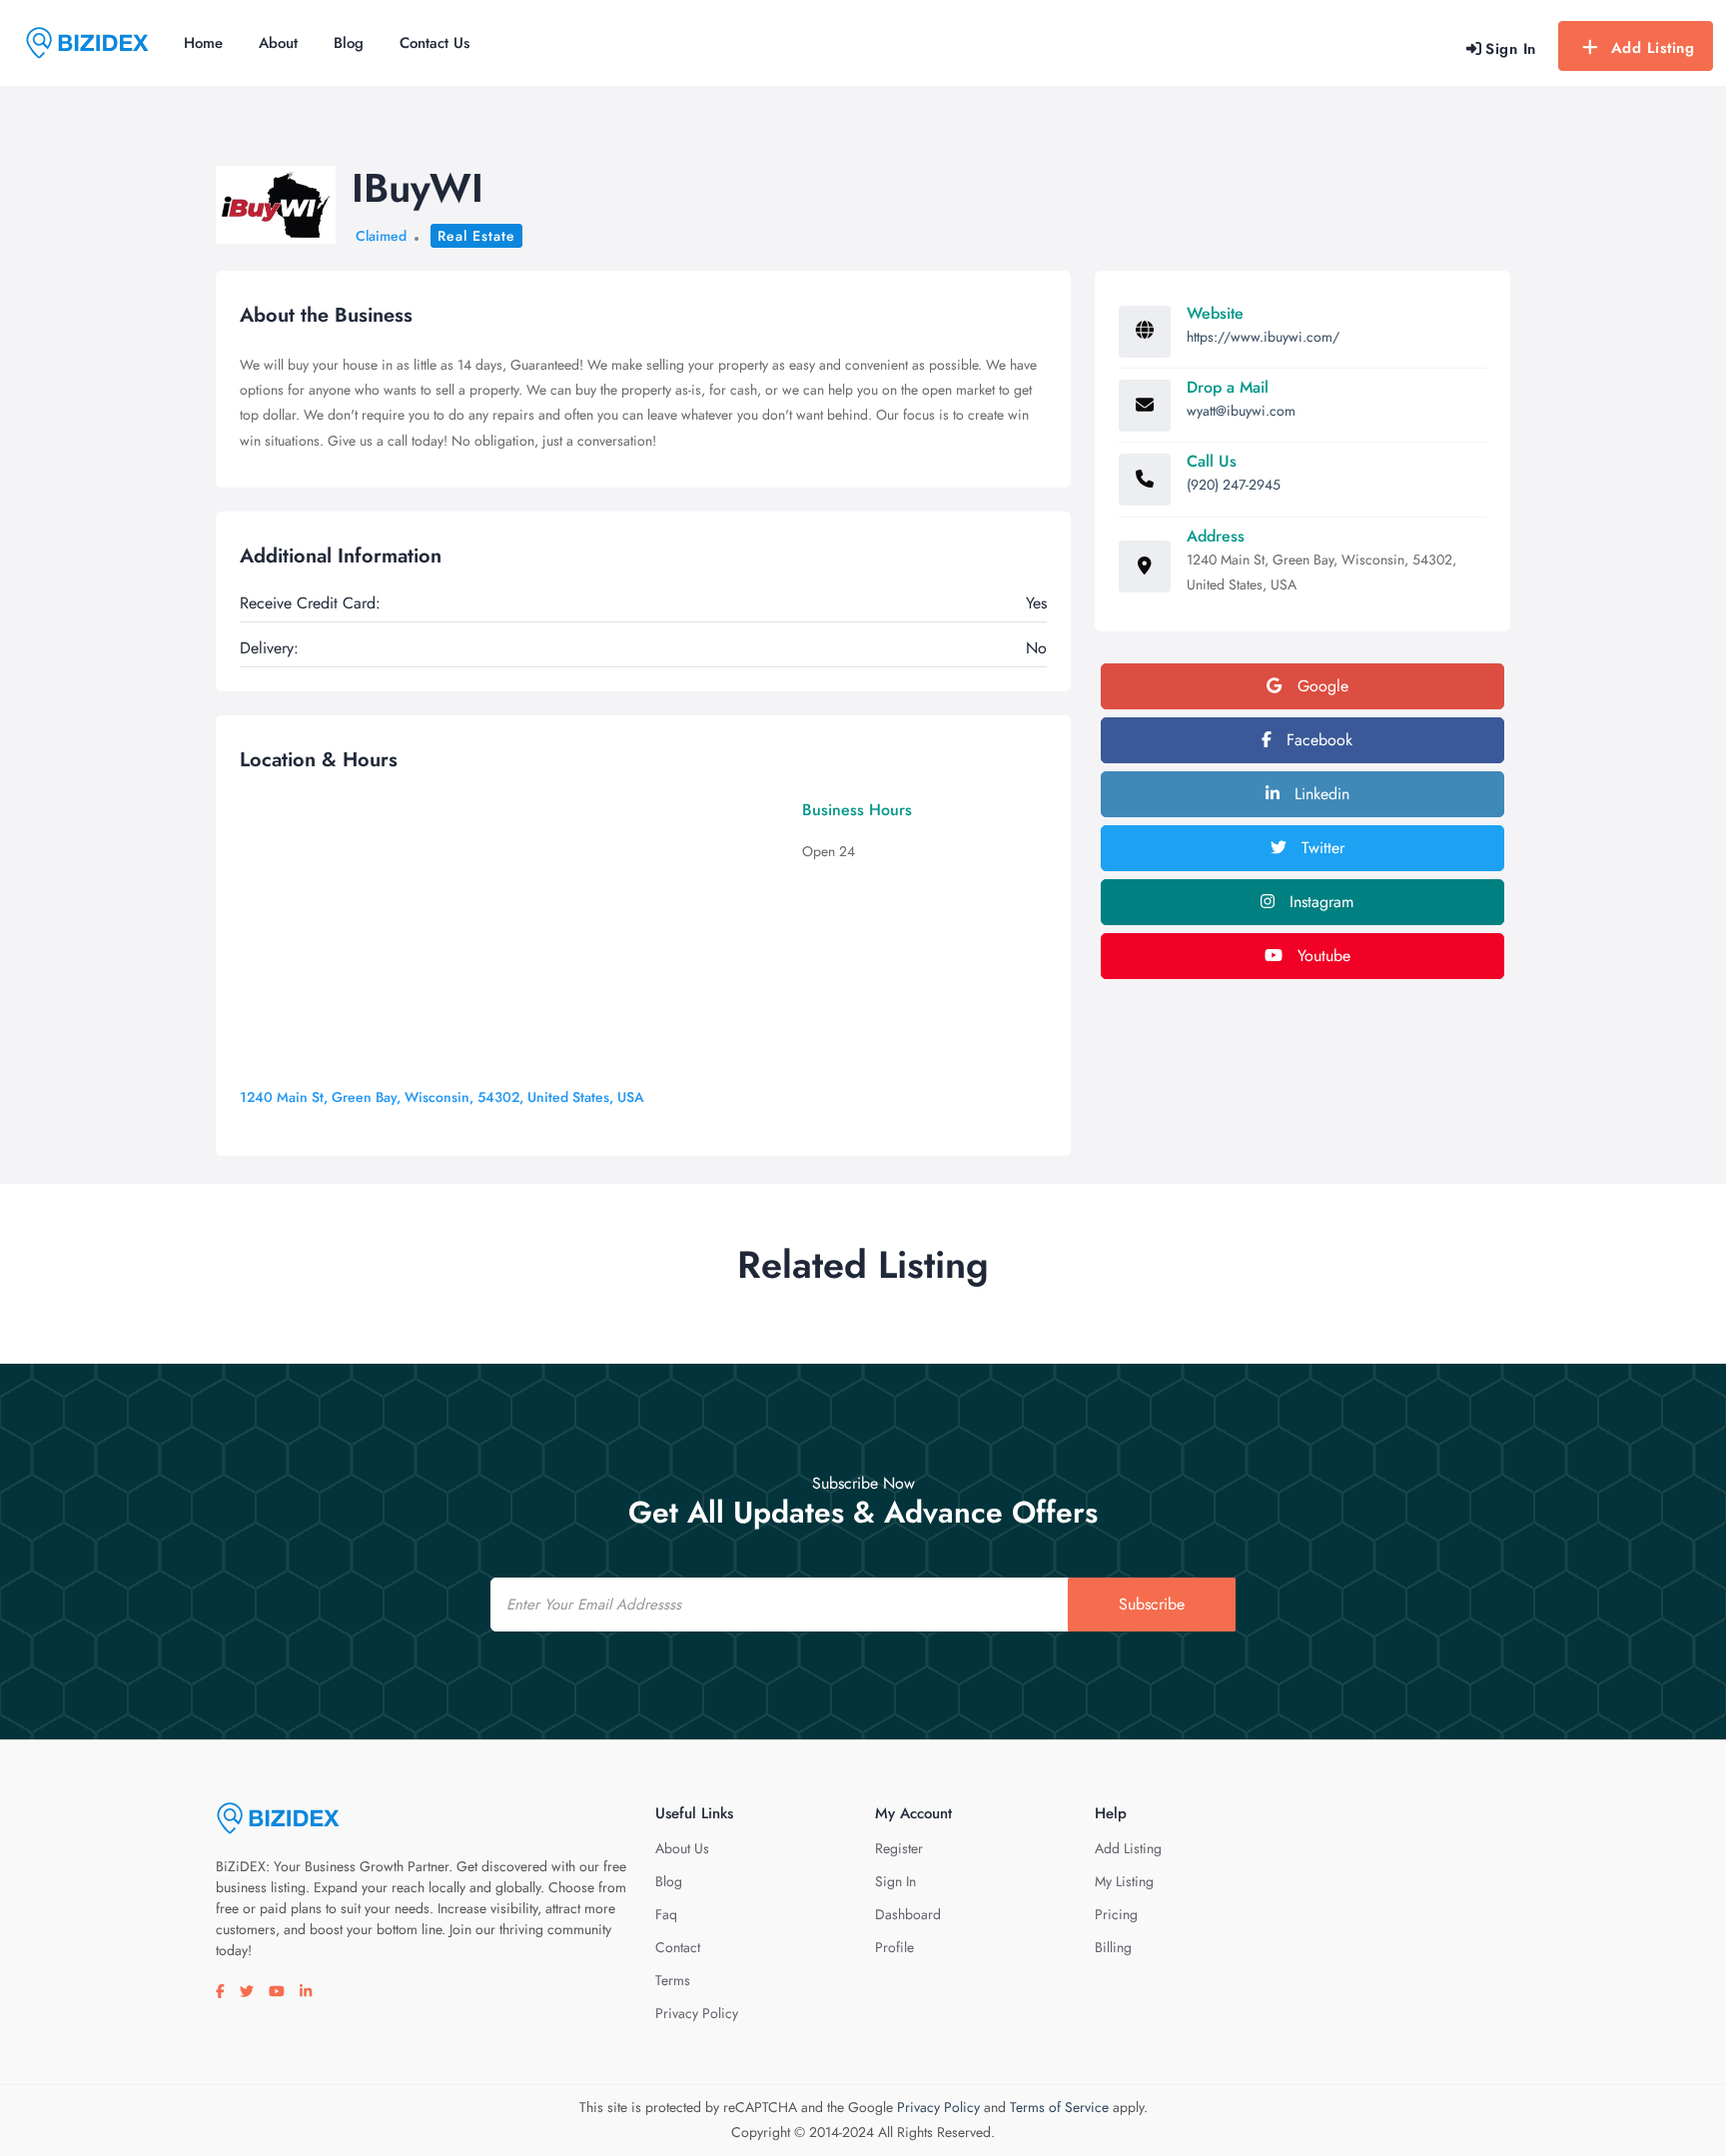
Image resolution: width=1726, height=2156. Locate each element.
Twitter (1320, 848)
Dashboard (908, 1914)
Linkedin (1319, 794)
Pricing (1116, 1914)
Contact (678, 1947)
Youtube (1321, 956)
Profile (894, 1947)
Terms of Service (1059, 2107)
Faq (666, 1914)
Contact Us (434, 43)
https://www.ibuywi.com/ (1263, 337)
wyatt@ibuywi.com (1241, 411)
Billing (1113, 1947)
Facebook (1317, 740)
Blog (349, 43)
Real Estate (476, 236)
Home (203, 43)
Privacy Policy (697, 2013)
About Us (682, 1848)
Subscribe (1152, 1604)
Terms (673, 1980)
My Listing (1124, 1881)
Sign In (895, 1881)
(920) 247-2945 (1234, 485)
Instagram (1319, 902)
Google (1320, 686)
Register (899, 1848)
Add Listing (1653, 48)
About (278, 43)
